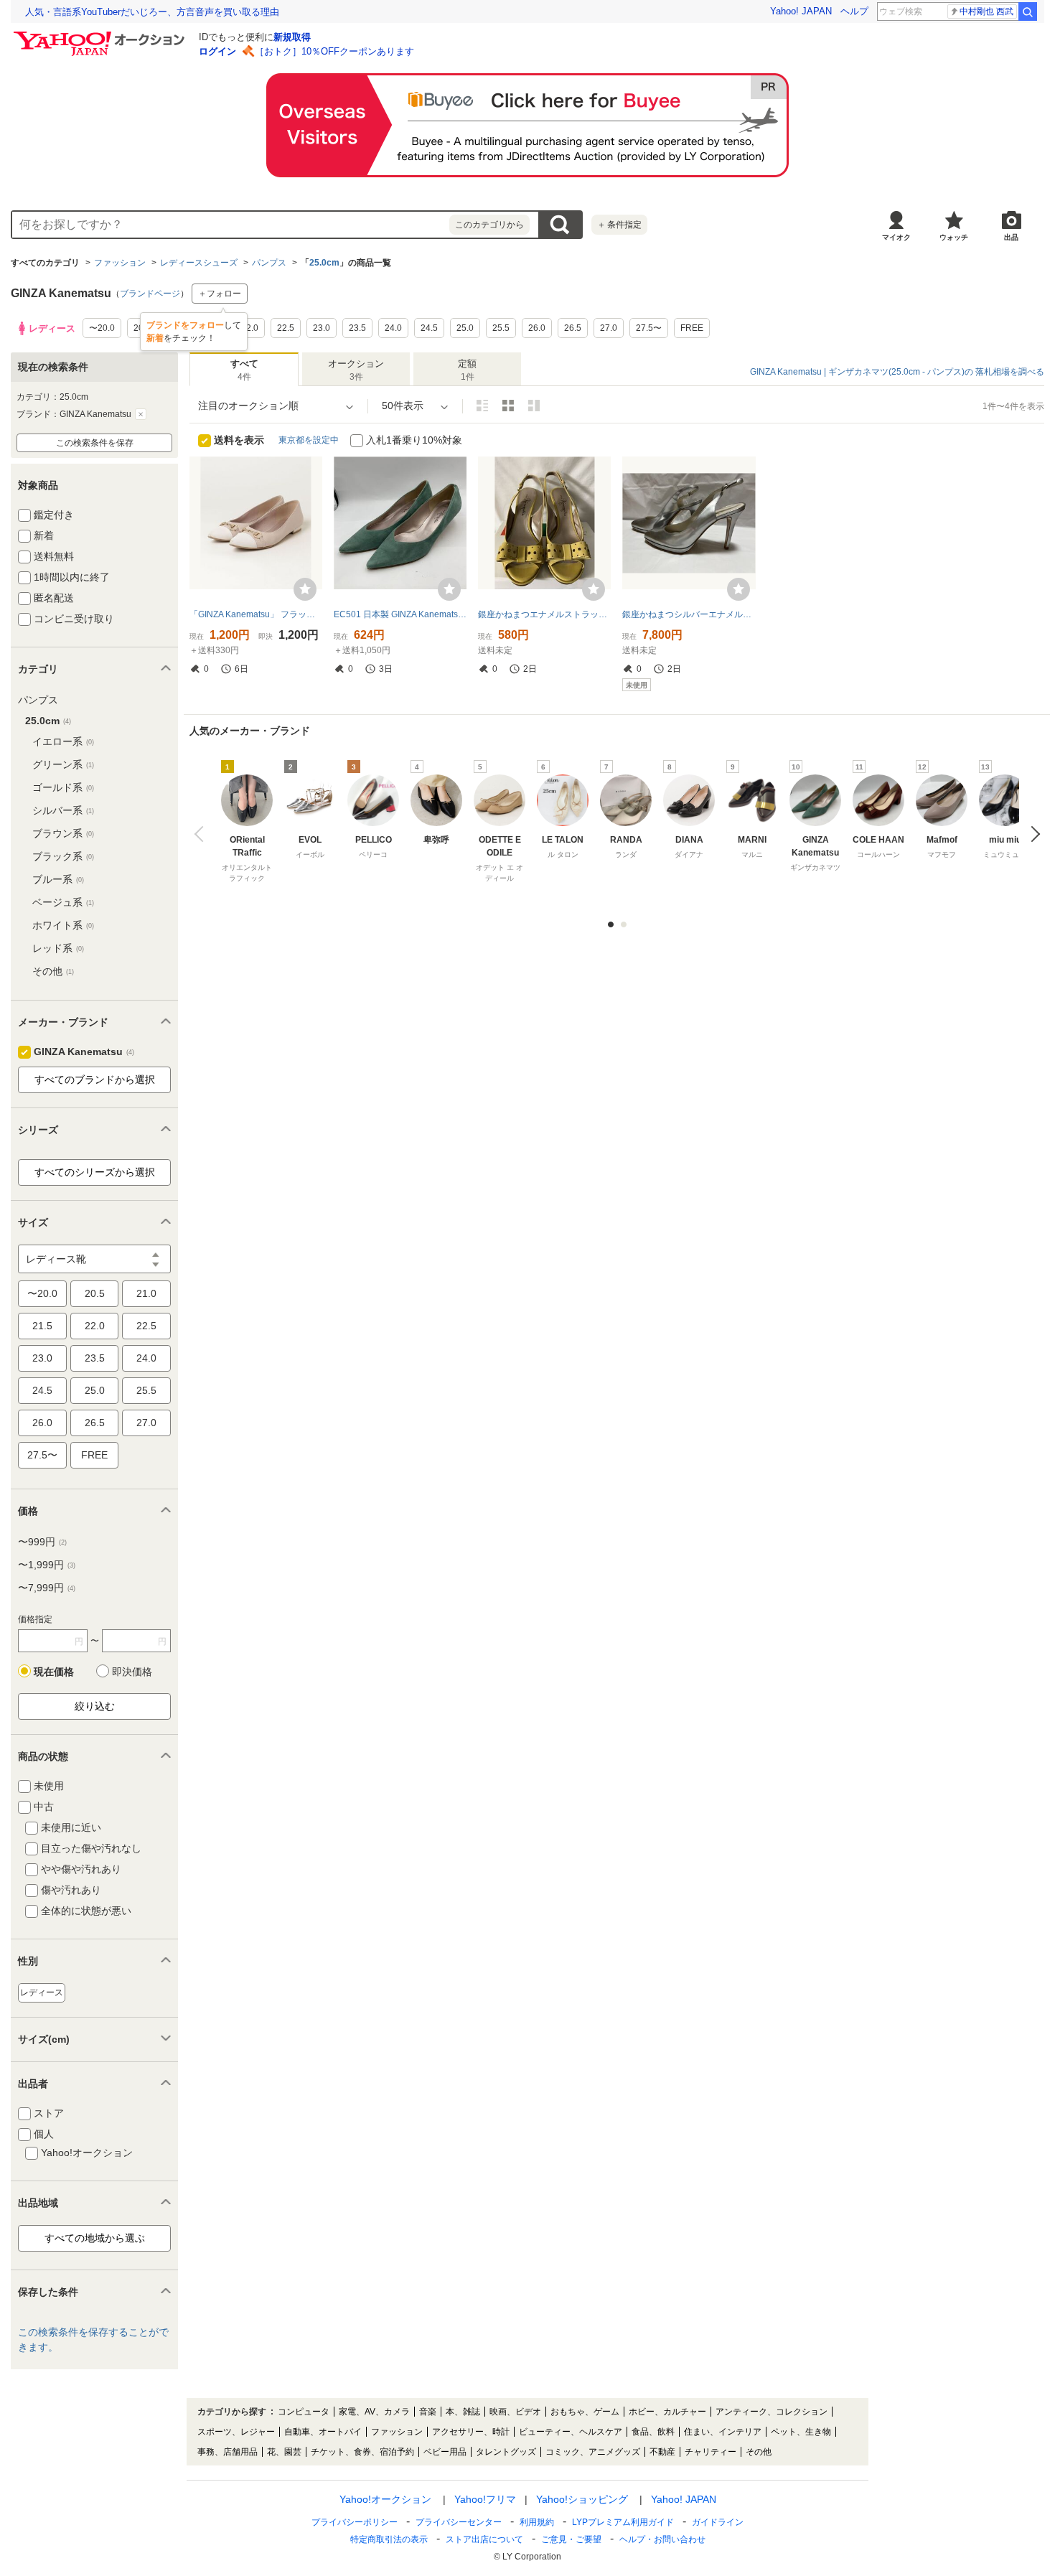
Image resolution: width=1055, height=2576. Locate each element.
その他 (53, 971)
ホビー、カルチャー (667, 2412)
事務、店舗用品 (228, 2452)
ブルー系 (58, 879)
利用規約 (537, 2522)
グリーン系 (63, 764)
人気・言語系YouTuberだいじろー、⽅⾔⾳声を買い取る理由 (152, 12)
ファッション (120, 263)
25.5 (146, 1390)
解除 (141, 414)
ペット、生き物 (801, 2432)
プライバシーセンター (459, 2522)
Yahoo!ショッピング (582, 2499)
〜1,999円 (47, 1565)
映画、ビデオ (515, 2412)
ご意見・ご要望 (571, 2539)
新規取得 (292, 37)
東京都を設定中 (309, 440)
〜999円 (42, 1542)
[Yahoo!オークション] (101, 35)
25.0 (95, 1390)
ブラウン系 (63, 833)
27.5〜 (42, 1455)
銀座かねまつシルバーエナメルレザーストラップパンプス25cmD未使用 (689, 614)
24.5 (42, 1390)
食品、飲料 (653, 2432)
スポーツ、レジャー (236, 2432)
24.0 (146, 1358)
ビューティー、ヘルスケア (571, 2432)
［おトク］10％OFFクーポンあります (334, 51)
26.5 (95, 1423)
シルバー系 (63, 810)
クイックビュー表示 (534, 406)
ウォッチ (954, 237)
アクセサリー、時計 (471, 2432)
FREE (94, 1455)
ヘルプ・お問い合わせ (662, 2539)
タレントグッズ (506, 2452)
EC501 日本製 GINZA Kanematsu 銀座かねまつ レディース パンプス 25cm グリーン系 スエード (400, 614)
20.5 (95, 1293)
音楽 (428, 2412)
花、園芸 (284, 2452)
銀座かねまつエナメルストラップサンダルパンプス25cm (544, 614)
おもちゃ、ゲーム (585, 2412)
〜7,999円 (47, 1588)
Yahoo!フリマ (485, 2499)
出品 (1011, 237)
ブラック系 (63, 856)
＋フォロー (220, 294)
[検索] (1028, 11)
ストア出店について (484, 2539)
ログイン (217, 51)
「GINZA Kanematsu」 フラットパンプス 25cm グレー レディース (256, 614)
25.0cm (324, 263)
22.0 (95, 1326)
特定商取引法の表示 (389, 2539)
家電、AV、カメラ (374, 2412)
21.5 (42, 1326)
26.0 (42, 1423)
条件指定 (619, 225)
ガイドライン (718, 2522)
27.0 (146, 1423)
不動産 (662, 2452)
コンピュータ (304, 2412)
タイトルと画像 (482, 406)
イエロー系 (63, 741)
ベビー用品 (445, 2452)
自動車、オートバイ (323, 2432)
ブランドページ (150, 294)
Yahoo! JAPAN (801, 11)
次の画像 (1032, 834)
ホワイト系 (63, 925)
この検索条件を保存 (95, 443)
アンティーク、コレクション (772, 2412)
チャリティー (711, 2452)
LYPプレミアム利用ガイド (623, 2522)
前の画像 (202, 834)
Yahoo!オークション (385, 2499)
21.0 (146, 1293)
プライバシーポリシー (355, 2522)
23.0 (42, 1358)
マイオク (896, 237)
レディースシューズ (199, 263)
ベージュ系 (63, 902)
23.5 (95, 1358)
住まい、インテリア (723, 2432)
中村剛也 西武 (986, 11)
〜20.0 (42, 1293)
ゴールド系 (63, 787)
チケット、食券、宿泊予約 (362, 2452)
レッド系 (58, 948)
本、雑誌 (463, 2412)
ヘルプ (854, 11)
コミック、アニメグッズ (593, 2452)
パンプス (269, 263)
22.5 (146, 1326)
